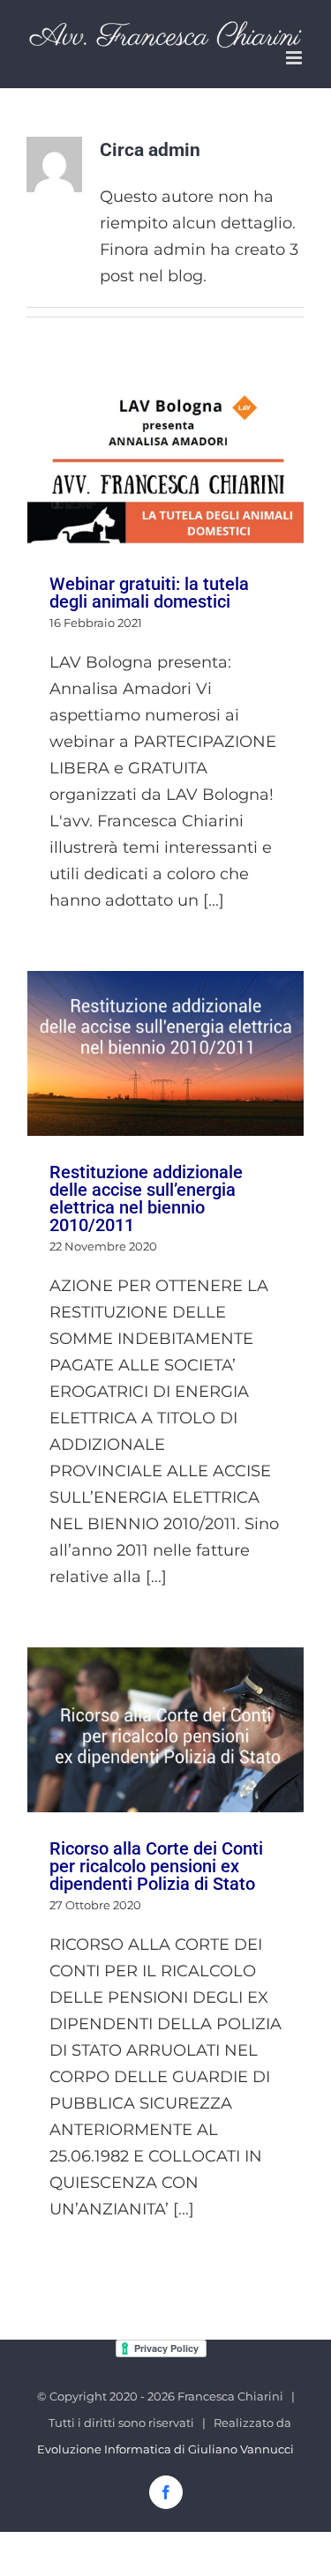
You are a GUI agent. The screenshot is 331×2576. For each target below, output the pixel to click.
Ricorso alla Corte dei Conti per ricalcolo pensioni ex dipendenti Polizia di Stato (165, 1730)
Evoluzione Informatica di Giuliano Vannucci (165, 2449)
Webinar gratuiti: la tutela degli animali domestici (165, 468)
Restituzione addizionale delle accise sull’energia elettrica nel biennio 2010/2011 (165, 1053)
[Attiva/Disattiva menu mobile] (295, 58)
